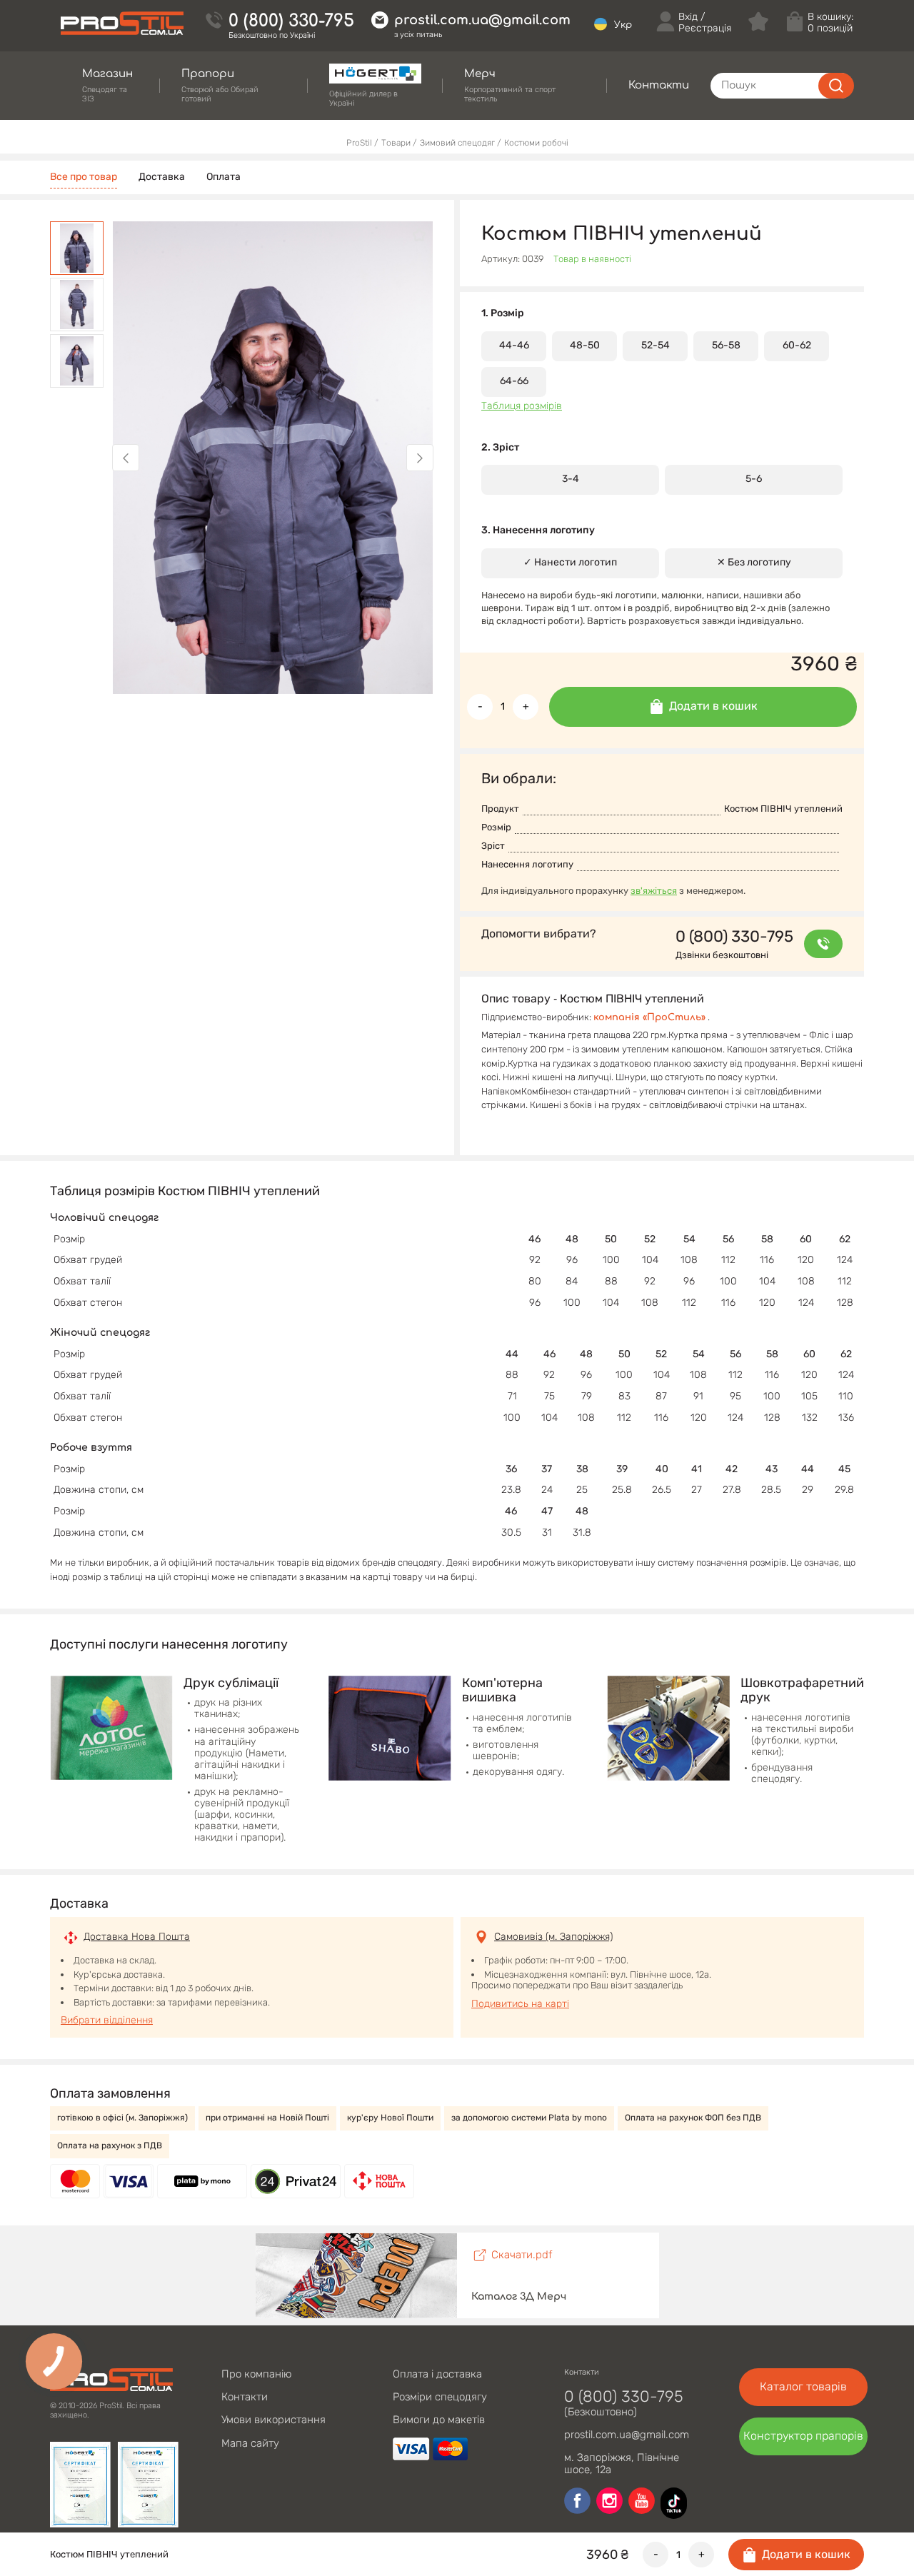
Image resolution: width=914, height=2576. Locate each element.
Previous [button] (126, 458)
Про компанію (256, 2374)
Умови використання (273, 2420)
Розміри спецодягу (440, 2397)
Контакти (245, 2397)
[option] (273, 458)
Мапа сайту (250, 2443)
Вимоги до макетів (439, 2420)
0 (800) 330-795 (291, 21)
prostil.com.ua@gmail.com (482, 20)
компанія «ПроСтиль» (649, 1017)
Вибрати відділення (107, 2020)
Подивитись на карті (520, 2004)
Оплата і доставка (437, 2374)
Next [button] (420, 458)
